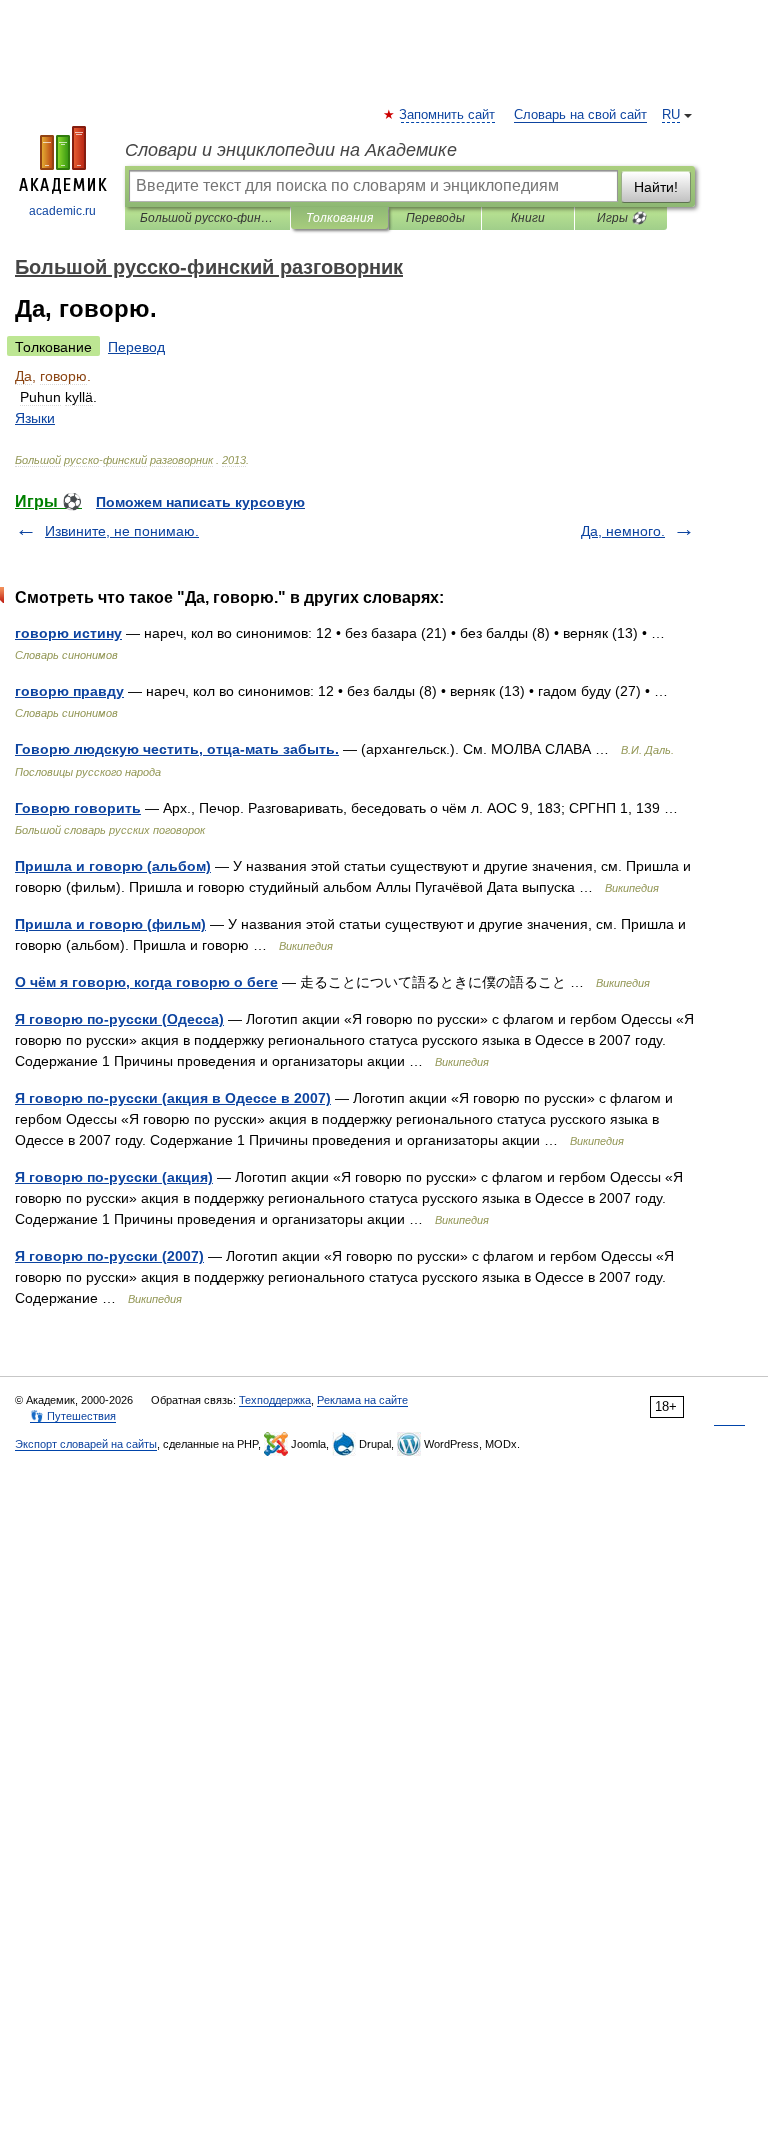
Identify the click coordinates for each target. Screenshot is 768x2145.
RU (671, 115)
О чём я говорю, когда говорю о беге (146, 982)
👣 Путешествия (73, 1416)
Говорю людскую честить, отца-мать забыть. (177, 749)
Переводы (435, 218)
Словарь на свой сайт (580, 115)
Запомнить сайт (448, 115)
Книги (528, 218)
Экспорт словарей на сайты (86, 1444)
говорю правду (69, 691)
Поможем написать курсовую (200, 502)
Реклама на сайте (362, 1400)
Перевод (136, 347)
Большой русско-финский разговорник (207, 218)
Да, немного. (623, 531)
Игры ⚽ (621, 218)
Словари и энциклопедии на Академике (291, 150)
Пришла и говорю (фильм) (110, 924)
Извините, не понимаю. (122, 531)
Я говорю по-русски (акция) (114, 1177)
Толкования (339, 218)
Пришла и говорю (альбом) (113, 866)
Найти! (656, 187)
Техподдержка (275, 1400)
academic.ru (62, 211)
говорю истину (68, 633)
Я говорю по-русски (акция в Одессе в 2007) (173, 1098)
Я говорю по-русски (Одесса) (119, 1019)
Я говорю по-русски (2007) (109, 1256)
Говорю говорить (78, 808)
